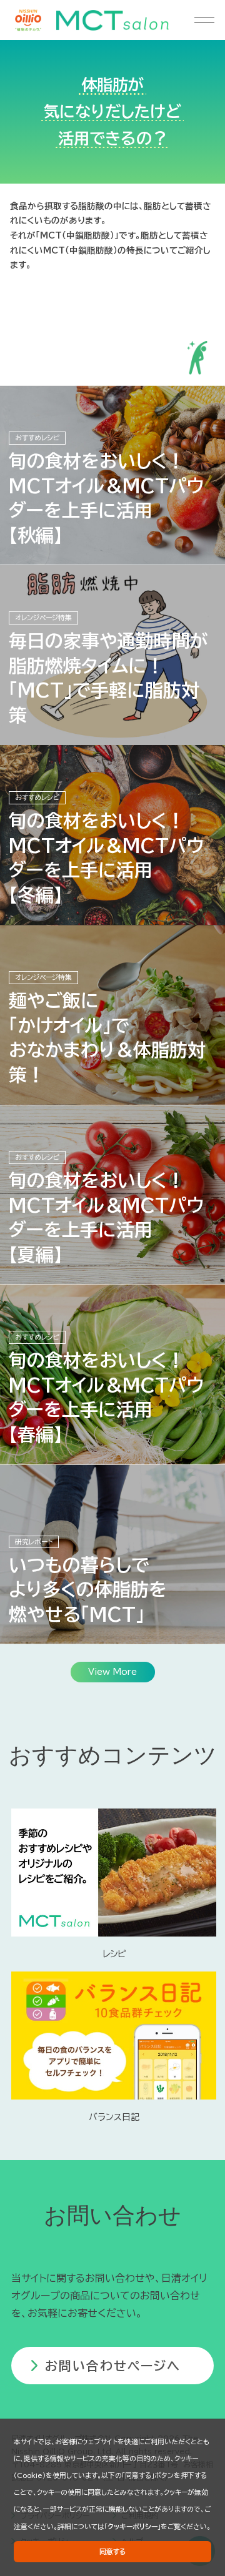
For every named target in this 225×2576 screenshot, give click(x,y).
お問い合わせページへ (113, 2366)
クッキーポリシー (132, 2526)
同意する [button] (113, 2551)
